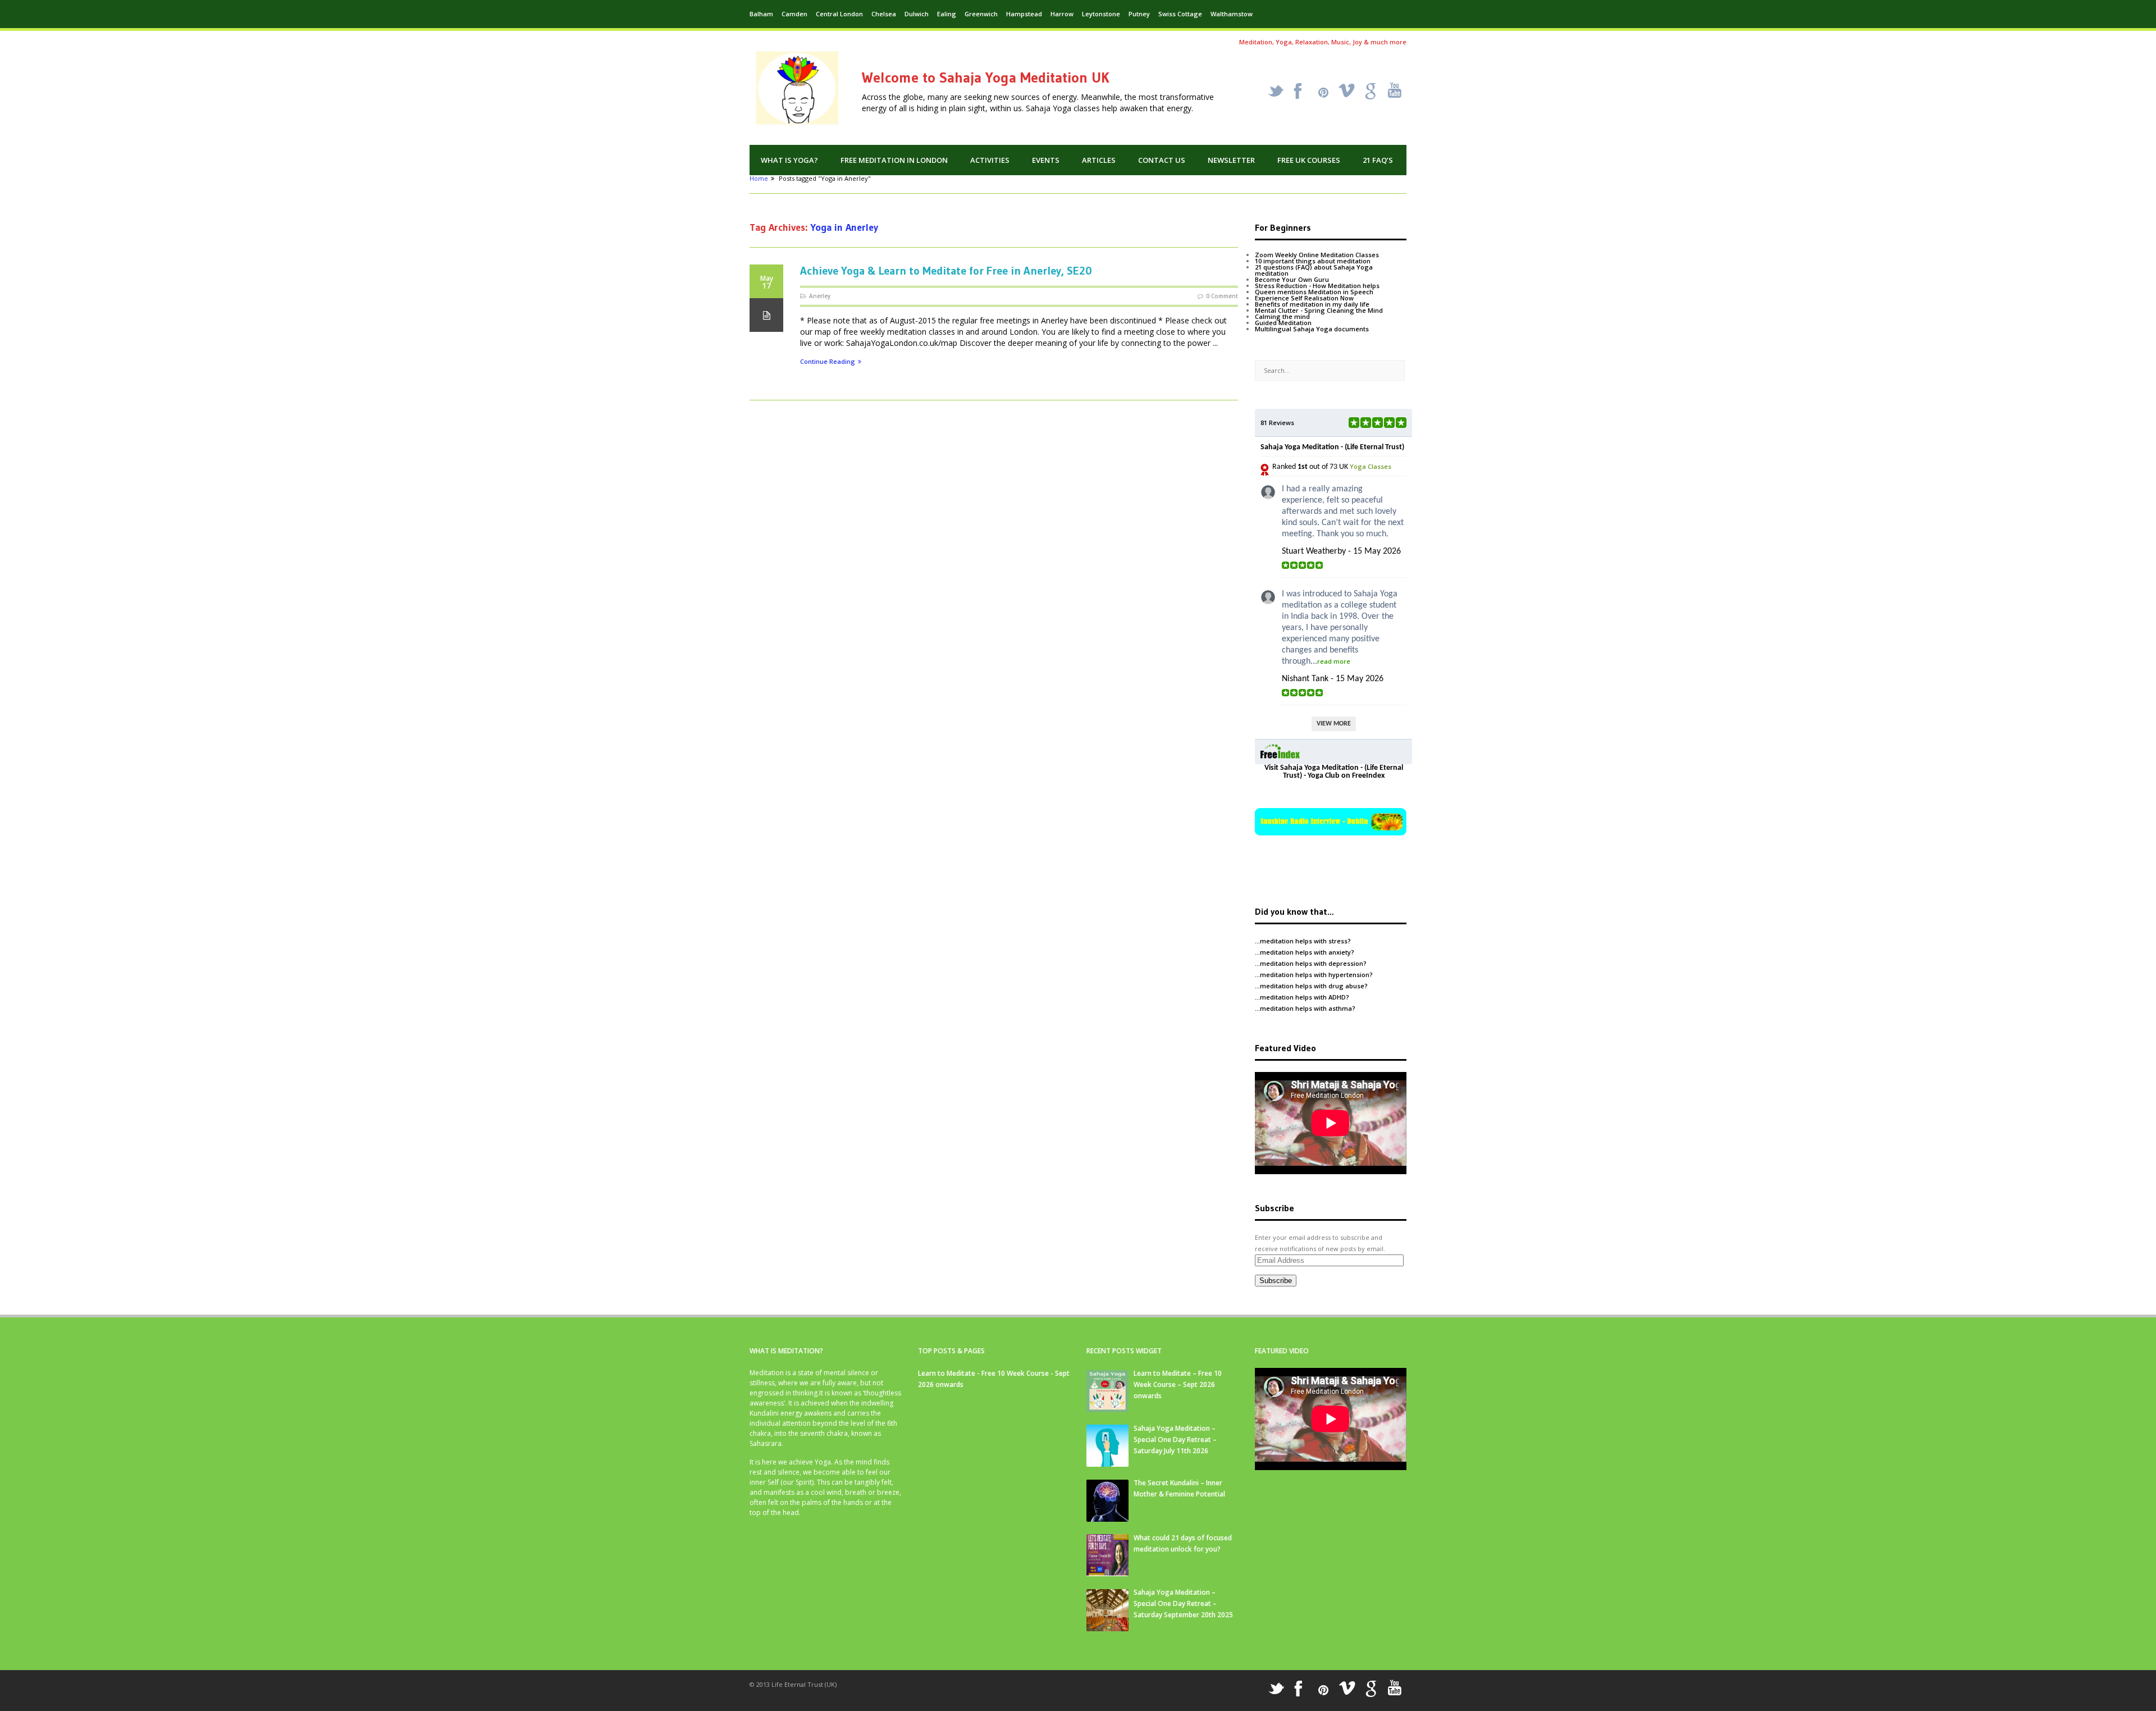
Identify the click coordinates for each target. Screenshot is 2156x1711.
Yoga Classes (1371, 466)
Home (759, 178)
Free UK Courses (1309, 160)
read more (1334, 661)
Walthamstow (1232, 14)
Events (1046, 160)
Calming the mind (1282, 316)
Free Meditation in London (894, 160)
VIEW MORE (1334, 724)
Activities (990, 160)
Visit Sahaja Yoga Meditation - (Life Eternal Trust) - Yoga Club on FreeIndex (1334, 772)
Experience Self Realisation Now (1304, 298)
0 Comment (1222, 296)
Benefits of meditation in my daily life (1312, 304)
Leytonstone (1101, 14)
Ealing (947, 14)
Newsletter (1231, 160)
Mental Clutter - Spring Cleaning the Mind (1319, 310)
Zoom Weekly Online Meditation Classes (1317, 255)
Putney (1139, 14)
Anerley (820, 296)
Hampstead (1024, 14)
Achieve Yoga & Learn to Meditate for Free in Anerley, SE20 (946, 271)
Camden (794, 14)
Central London (839, 14)
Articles (1099, 160)
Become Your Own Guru (1292, 279)
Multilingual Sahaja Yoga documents (1312, 329)
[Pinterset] (1323, 93)
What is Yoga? (789, 160)
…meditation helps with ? (1303, 941)
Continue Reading (828, 362)
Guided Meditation (1283, 323)
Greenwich (981, 14)
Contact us (1162, 160)
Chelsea (884, 14)
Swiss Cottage (1180, 14)
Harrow (1062, 14)
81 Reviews (1277, 423)
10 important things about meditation (1313, 261)
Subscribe (1276, 1281)
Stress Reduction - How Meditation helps (1317, 286)
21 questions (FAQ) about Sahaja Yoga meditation (1314, 270)
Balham (761, 14)
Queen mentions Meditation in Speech (1314, 292)
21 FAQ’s (1378, 160)
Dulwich (917, 14)
